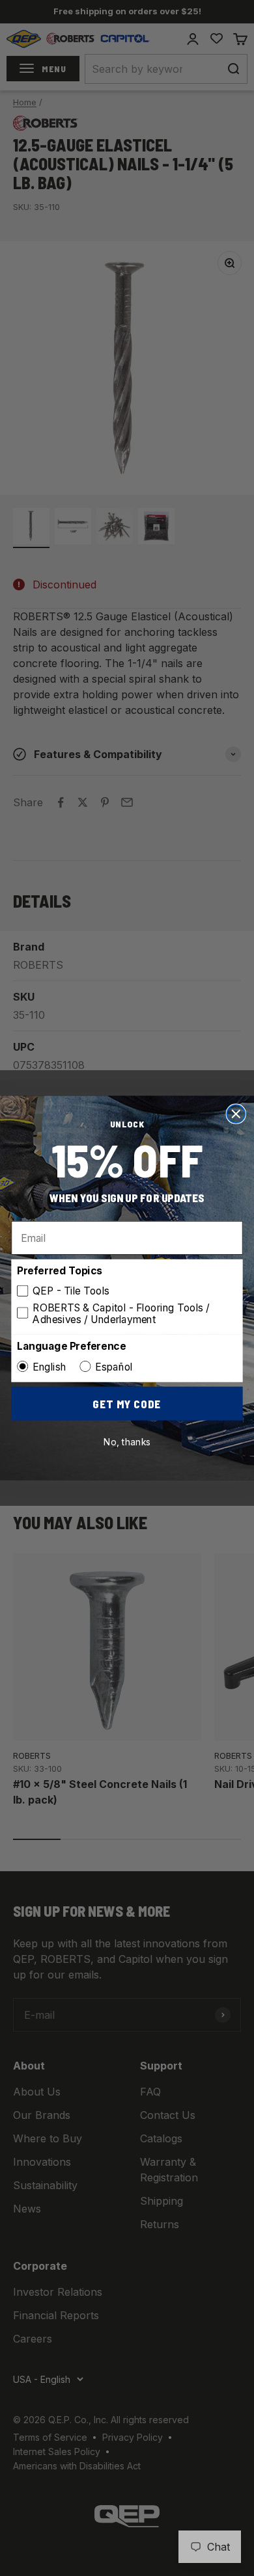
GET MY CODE (127, 1403)
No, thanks (127, 1442)
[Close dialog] (236, 1114)
